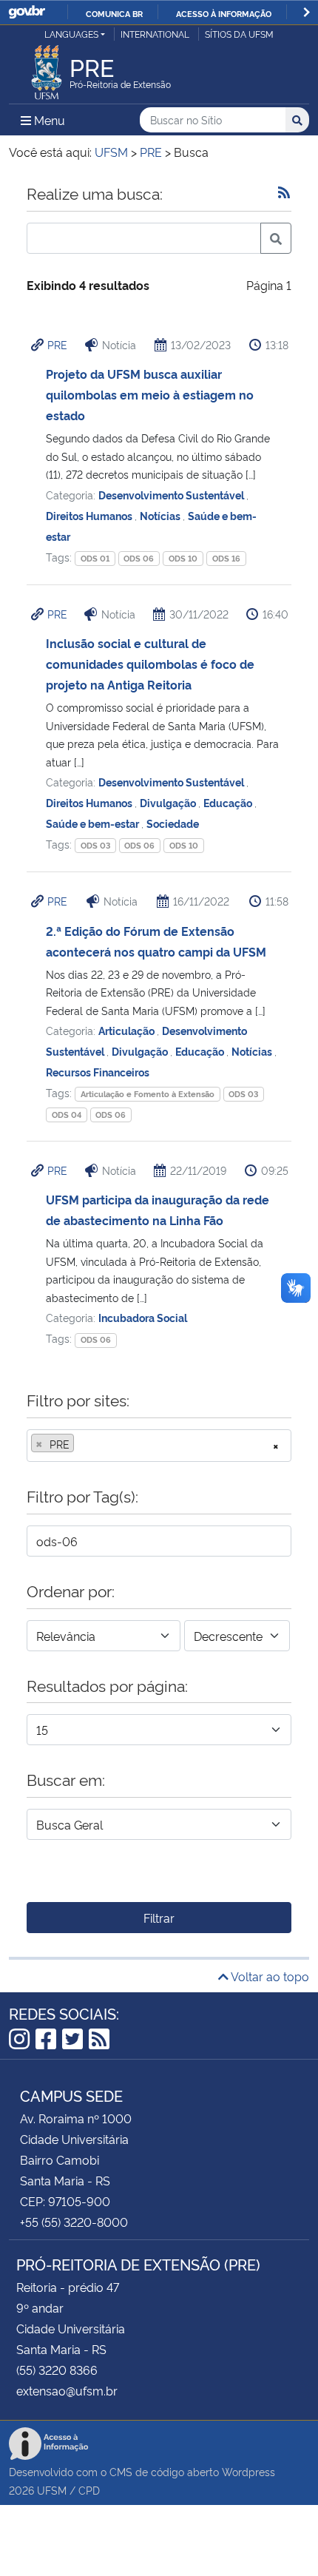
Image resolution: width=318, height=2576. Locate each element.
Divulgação (169, 802)
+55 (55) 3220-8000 (74, 2222)
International (155, 34)
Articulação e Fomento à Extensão (148, 1094)
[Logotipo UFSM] (47, 68)
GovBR (27, 12)
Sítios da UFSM (239, 34)
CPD (89, 2490)
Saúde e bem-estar (94, 823)
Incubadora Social (143, 1317)
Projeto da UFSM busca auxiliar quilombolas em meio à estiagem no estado (150, 394)
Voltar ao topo (269, 1976)
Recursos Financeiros (98, 1072)
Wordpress (248, 2471)
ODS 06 (139, 558)
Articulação (128, 1030)
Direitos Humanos (90, 515)
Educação (229, 802)
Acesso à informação (224, 13)
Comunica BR (114, 13)
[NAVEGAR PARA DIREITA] (307, 12)
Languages (71, 34)
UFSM (52, 2490)
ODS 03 (95, 845)
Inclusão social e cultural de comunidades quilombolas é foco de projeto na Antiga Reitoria (150, 664)
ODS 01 (95, 558)
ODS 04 (67, 1115)
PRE (57, 344)
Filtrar (159, 1918)
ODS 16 (226, 558)
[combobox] (159, 1446)
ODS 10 (183, 558)
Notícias (161, 515)
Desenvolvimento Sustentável (172, 495)
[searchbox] (82, 1444)
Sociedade (173, 823)
